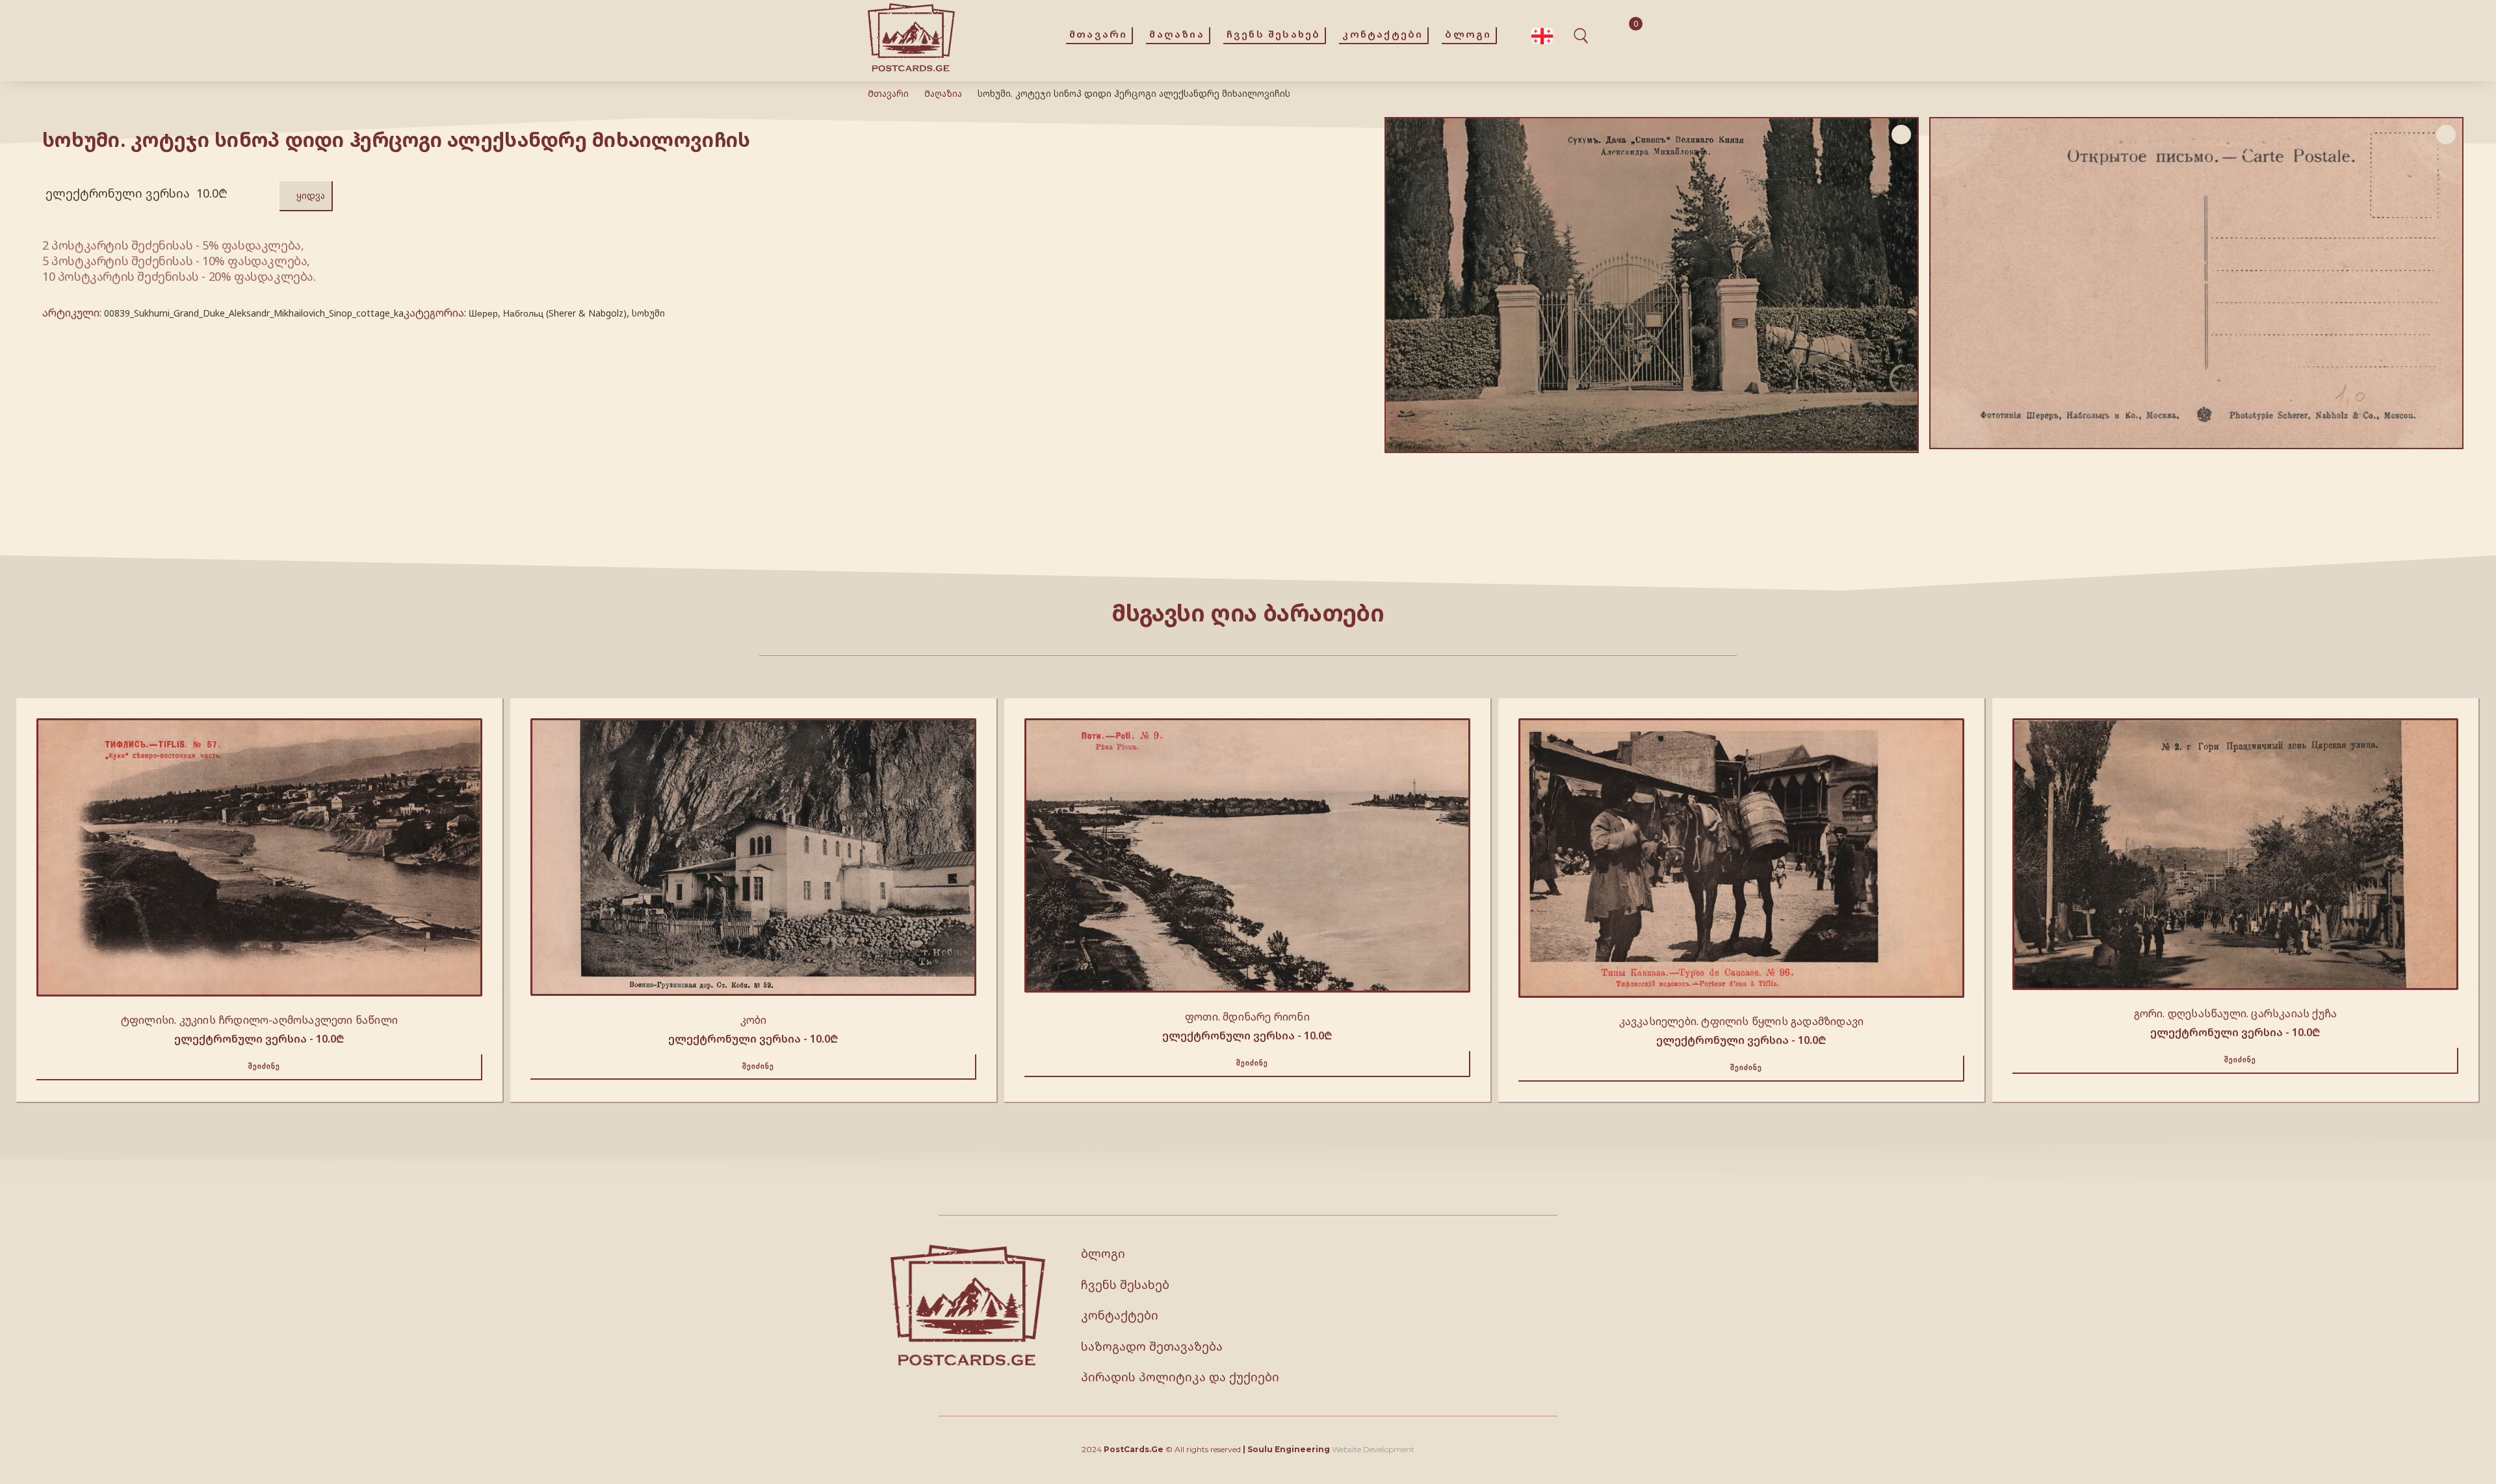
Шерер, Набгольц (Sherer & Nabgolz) (548, 313)
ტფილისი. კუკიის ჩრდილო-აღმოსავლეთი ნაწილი (259, 1020)
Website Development (1373, 1449)
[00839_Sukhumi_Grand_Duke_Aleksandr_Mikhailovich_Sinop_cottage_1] (2196, 283)
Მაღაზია (943, 93)
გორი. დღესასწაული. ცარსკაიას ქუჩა (2236, 1013)
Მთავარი (888, 93)
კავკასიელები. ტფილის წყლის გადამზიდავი (1742, 1021)
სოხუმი (648, 313)
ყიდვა (311, 195)
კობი (754, 1020)
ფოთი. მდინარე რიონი (1247, 1017)
